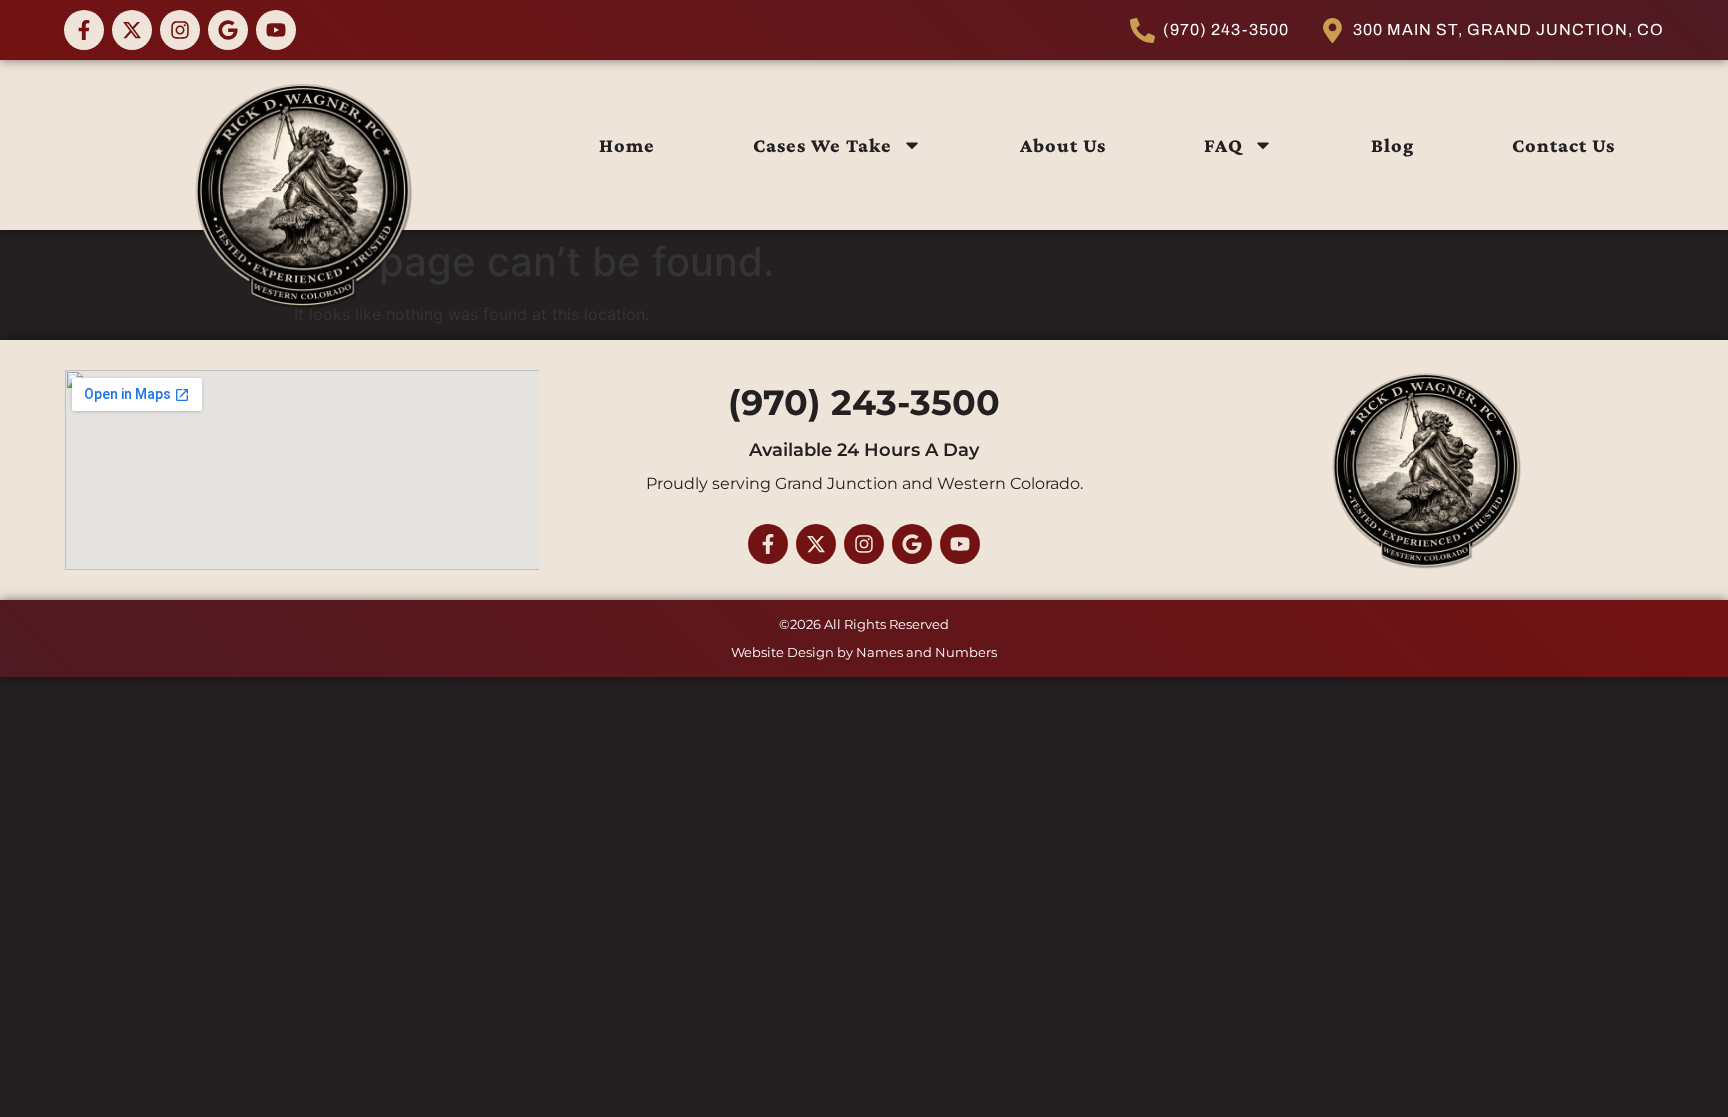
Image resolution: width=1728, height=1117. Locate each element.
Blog (1392, 145)
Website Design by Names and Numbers (864, 652)
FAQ (1223, 145)
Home (627, 145)
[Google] (228, 30)
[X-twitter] (132, 30)
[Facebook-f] (84, 30)
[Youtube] (276, 30)
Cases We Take (822, 145)
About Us (1063, 145)
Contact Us (1563, 145)
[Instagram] (180, 30)
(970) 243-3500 (864, 402)
